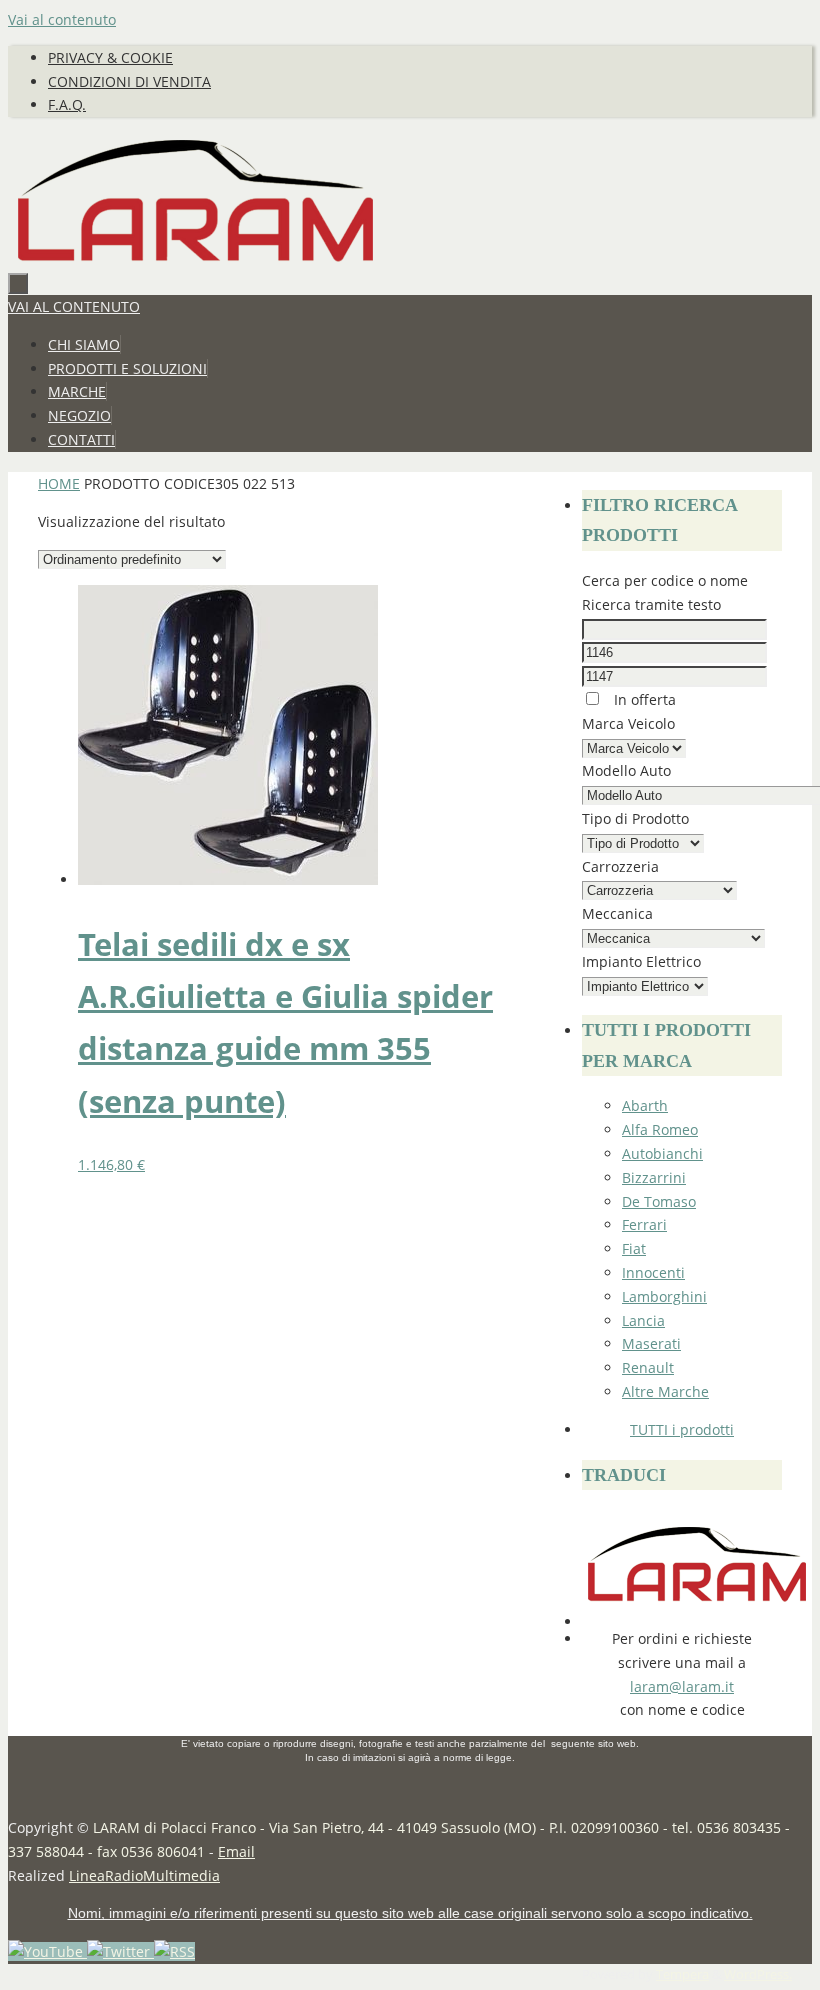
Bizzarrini (654, 1177)
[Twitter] (120, 1951)
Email (236, 1851)
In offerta (643, 699)
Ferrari (644, 1224)
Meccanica (617, 913)
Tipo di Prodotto (635, 818)
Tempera (682, 1974)
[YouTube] (47, 1951)
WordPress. (758, 1974)
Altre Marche (665, 1391)
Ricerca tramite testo (651, 604)
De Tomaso (659, 1201)
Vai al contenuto (62, 19)
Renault (648, 1367)
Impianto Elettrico (641, 961)
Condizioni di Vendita (129, 81)
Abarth (645, 1105)
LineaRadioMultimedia (144, 1875)
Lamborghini (664, 1296)
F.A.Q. (67, 104)
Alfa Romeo (660, 1129)
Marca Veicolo (628, 723)
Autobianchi (662, 1153)
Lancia (643, 1320)
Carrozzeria (620, 866)
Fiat (634, 1248)
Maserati (651, 1343)
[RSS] (174, 1951)
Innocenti (653, 1272)
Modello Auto (626, 770)
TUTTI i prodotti (682, 1429)
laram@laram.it (682, 1686)
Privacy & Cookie (110, 57)
